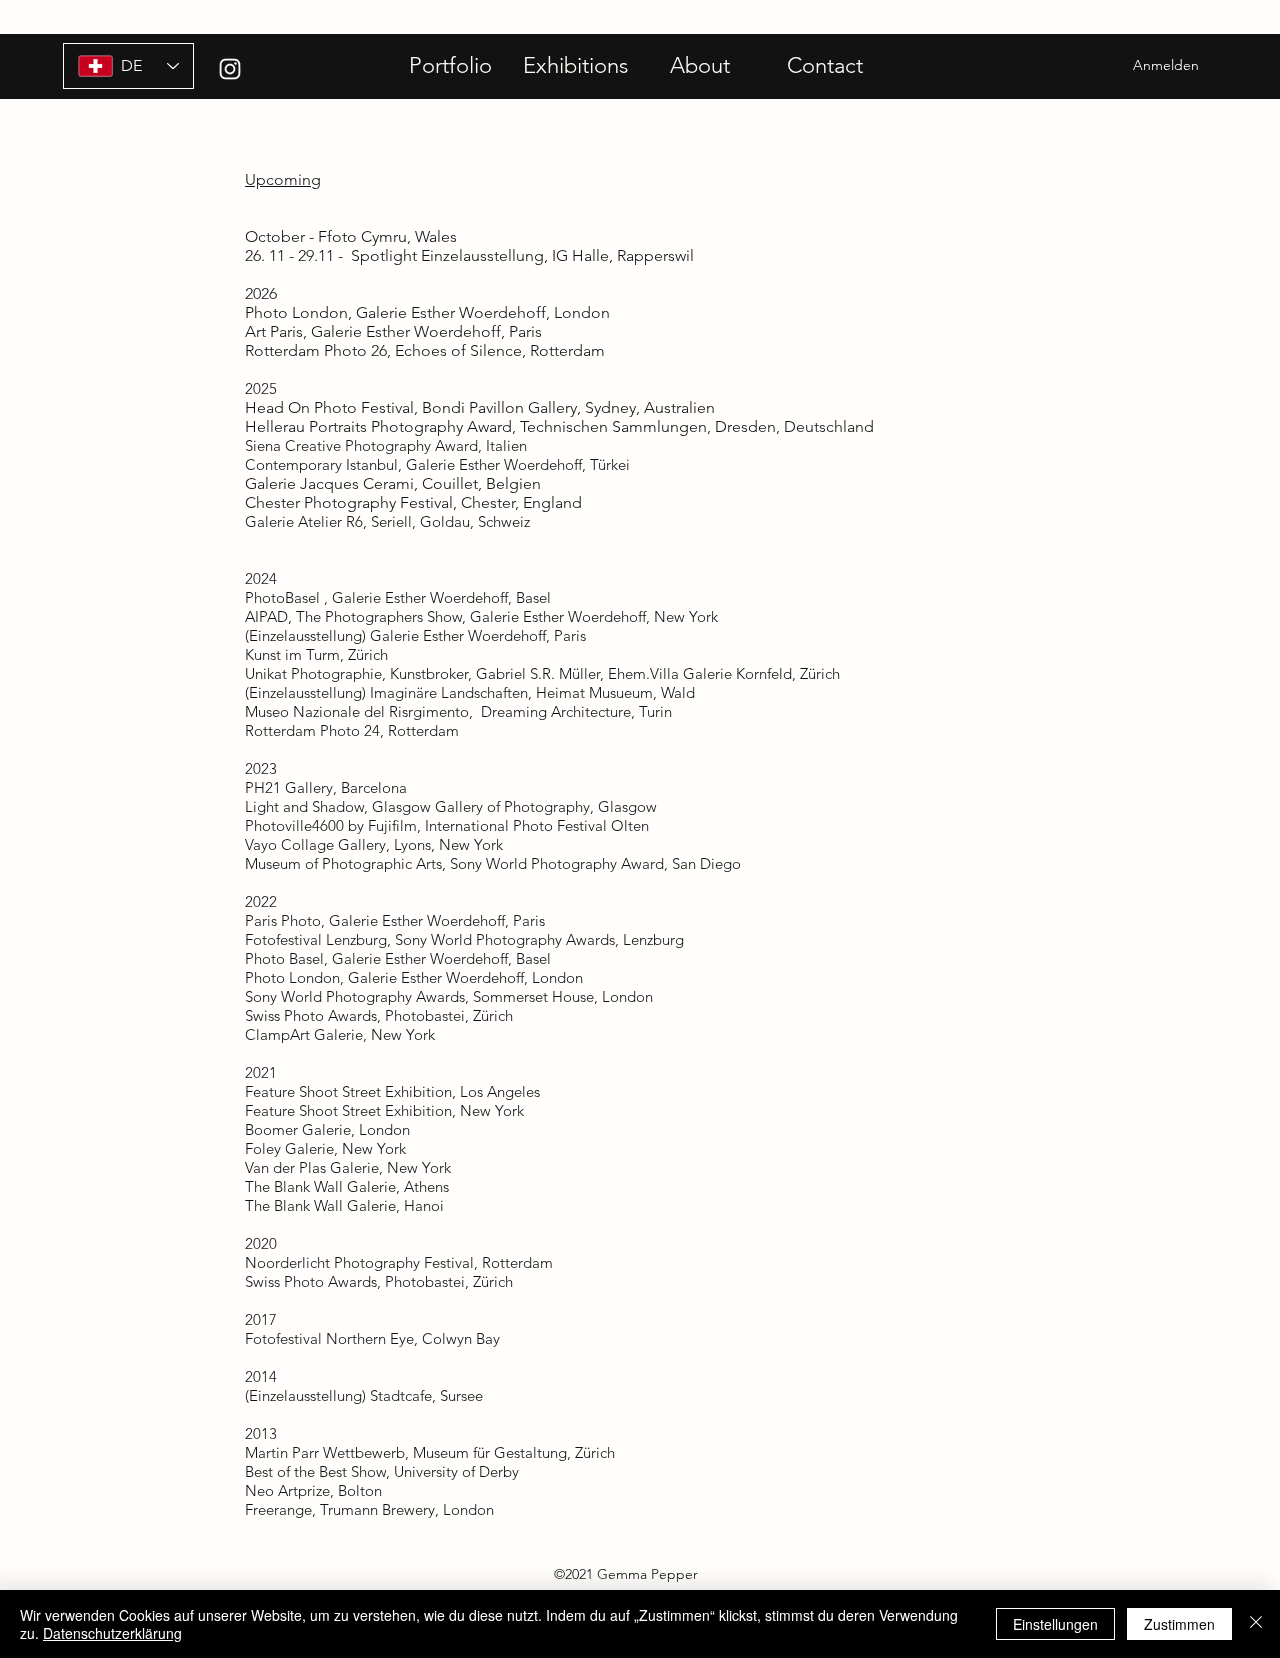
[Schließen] (1256, 1624)
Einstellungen (1055, 1624)
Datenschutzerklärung (112, 1633)
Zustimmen (1179, 1624)
